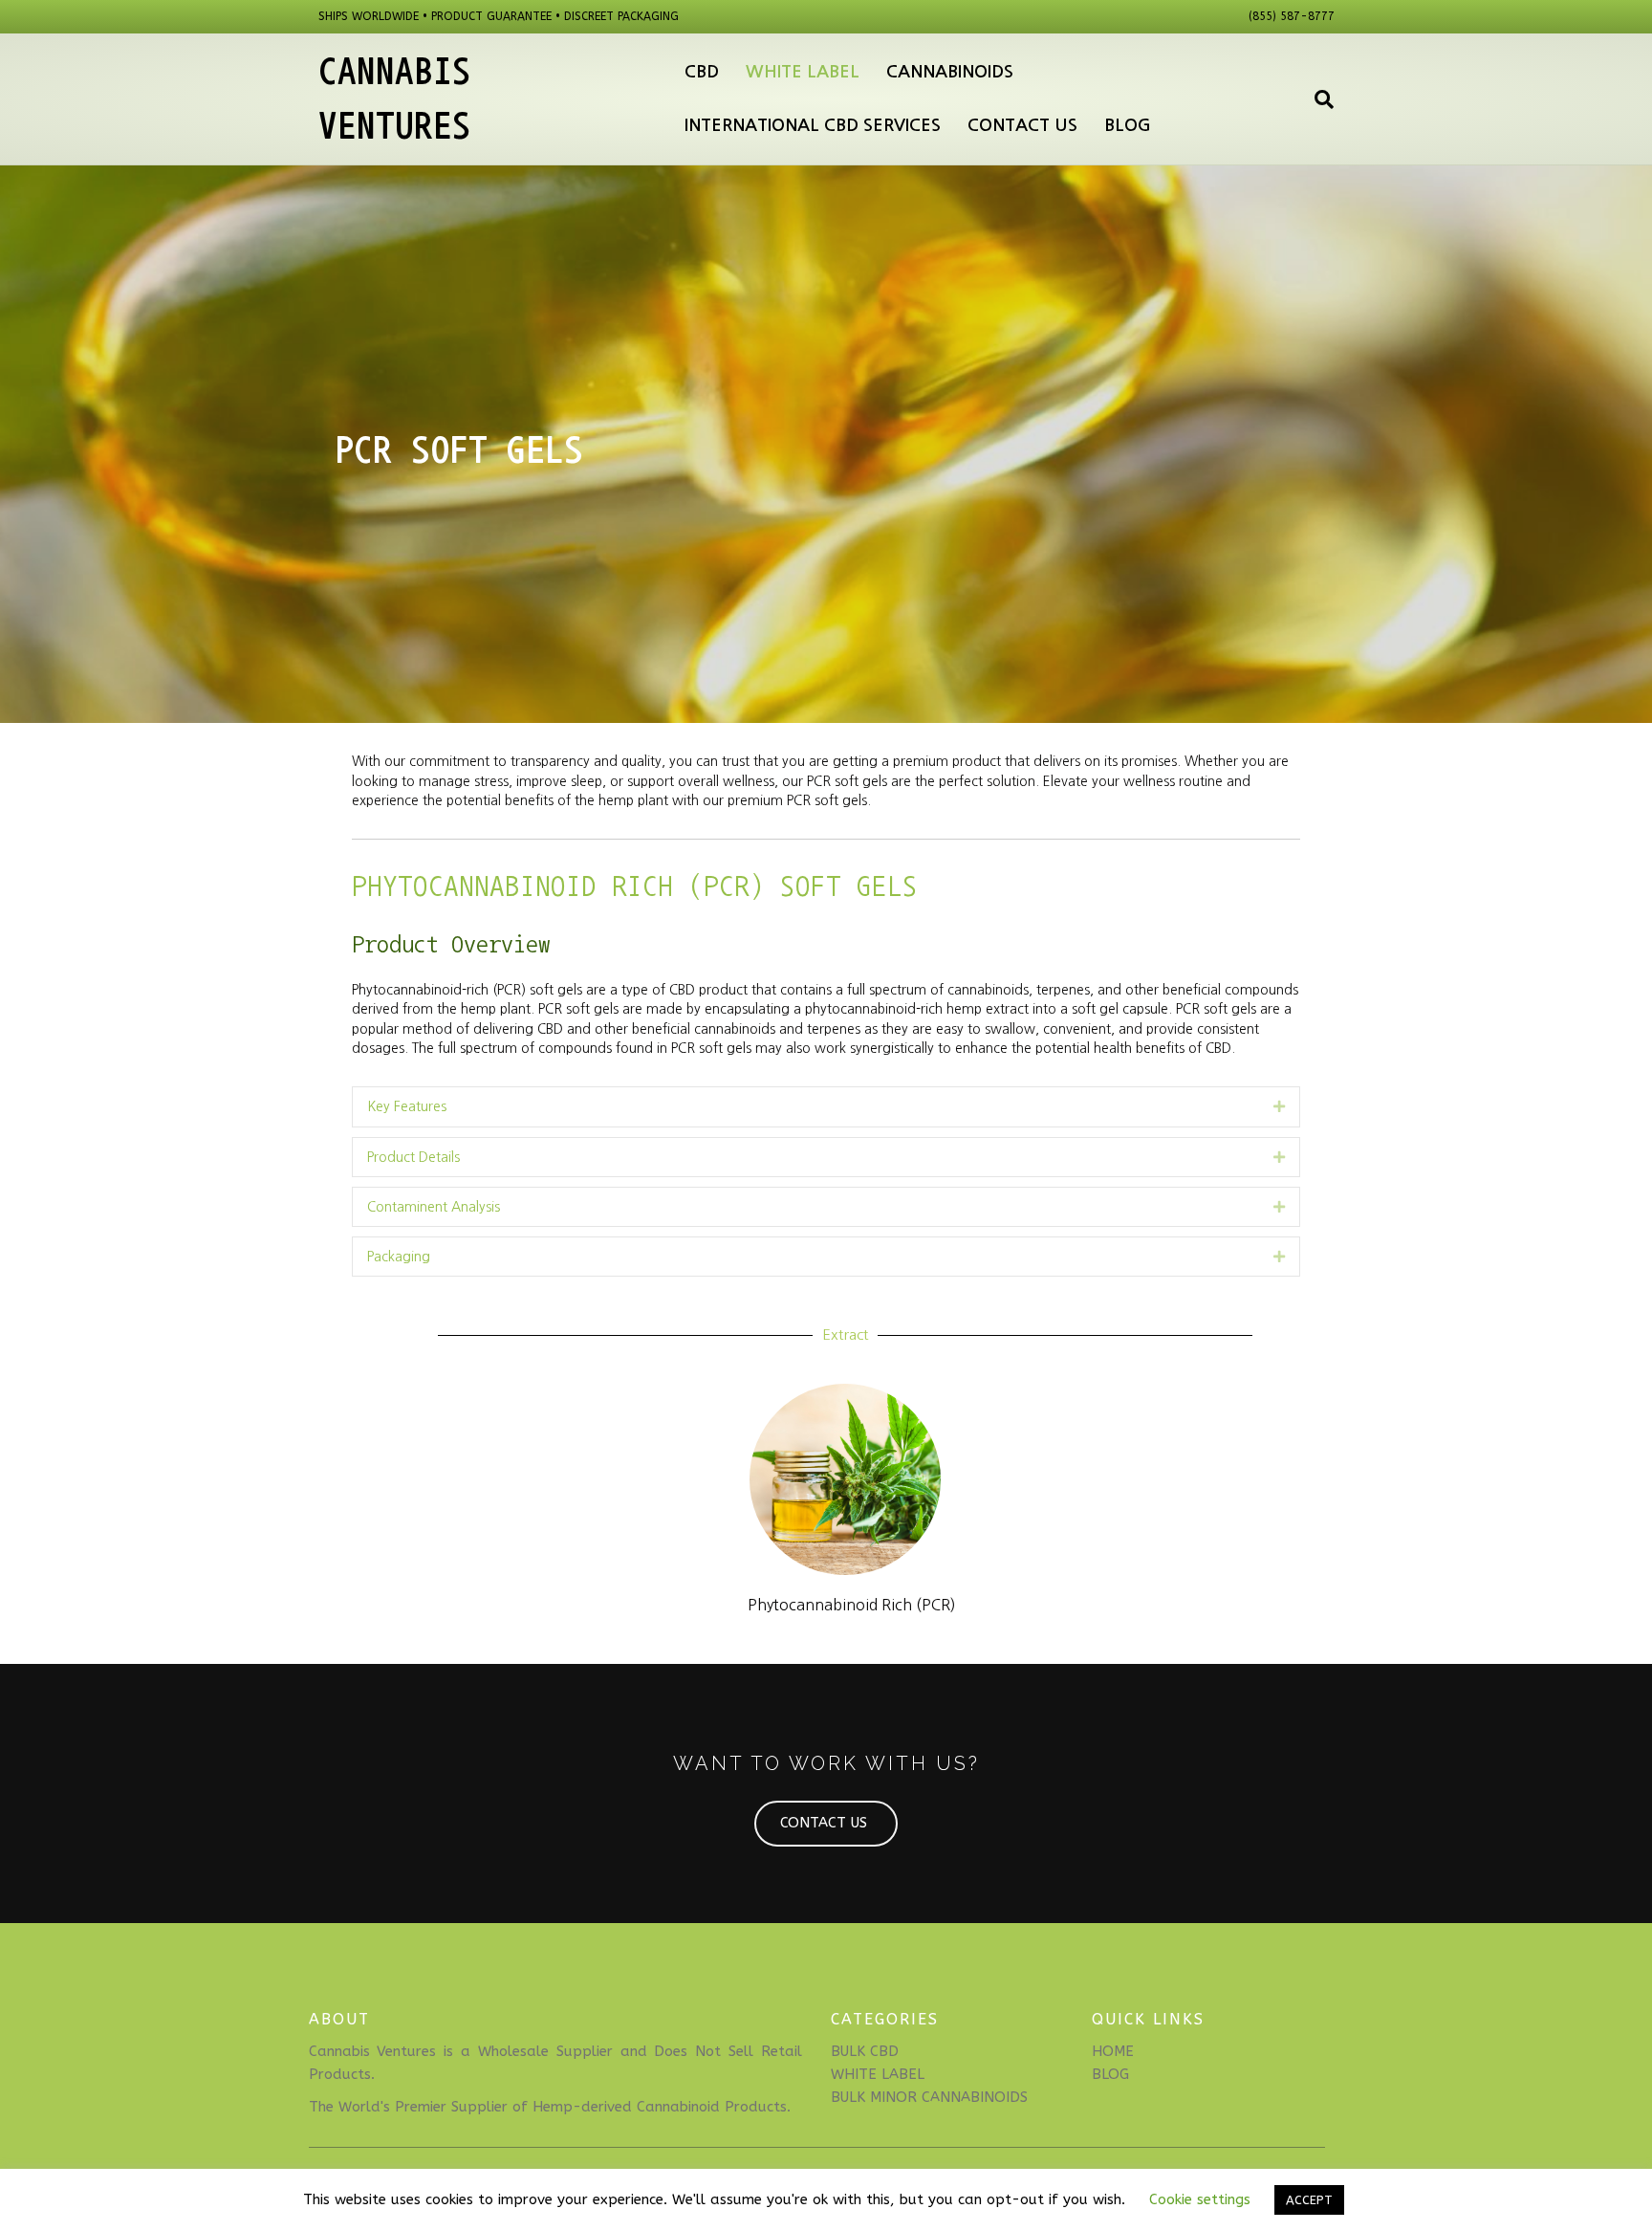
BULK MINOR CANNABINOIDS (929, 2097)
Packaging (399, 1257)
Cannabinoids (950, 72)
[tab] (826, 1106)
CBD (702, 72)
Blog (1128, 125)
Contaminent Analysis (434, 1207)
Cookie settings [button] (1200, 2199)
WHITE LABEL (878, 2074)
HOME (1113, 2051)
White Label (803, 72)
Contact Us (1022, 125)
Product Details (413, 1157)
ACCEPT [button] (1309, 2200)
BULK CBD (865, 2051)
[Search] (1317, 99)
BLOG (1110, 2074)
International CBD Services (813, 125)
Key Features (407, 1106)
